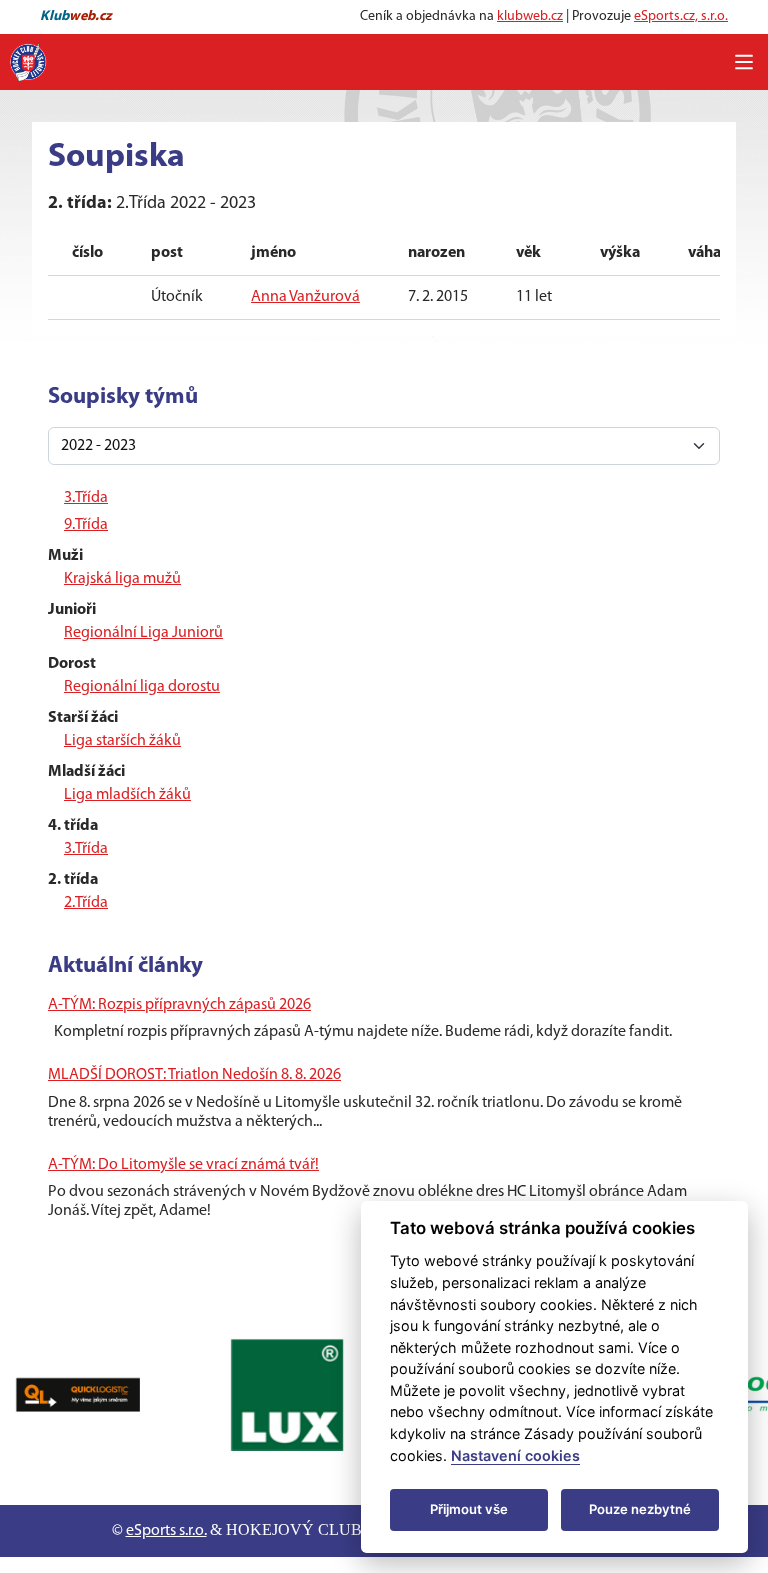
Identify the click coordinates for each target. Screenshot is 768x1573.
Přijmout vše (469, 1509)
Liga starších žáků (122, 741)
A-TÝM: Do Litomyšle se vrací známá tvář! (183, 1165)
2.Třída (86, 903)
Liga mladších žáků (127, 795)
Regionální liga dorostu (142, 687)
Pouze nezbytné (640, 1509)
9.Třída (86, 525)
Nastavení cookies (515, 1455)
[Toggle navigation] (744, 62)
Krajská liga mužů (122, 579)
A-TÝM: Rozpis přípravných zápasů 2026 (179, 1005)
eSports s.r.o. (166, 1531)
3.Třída (86, 498)
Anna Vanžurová (305, 297)
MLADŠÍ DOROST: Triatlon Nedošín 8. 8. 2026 (194, 1075)
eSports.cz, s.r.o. (681, 16)
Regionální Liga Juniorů (143, 633)
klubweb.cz (530, 16)
